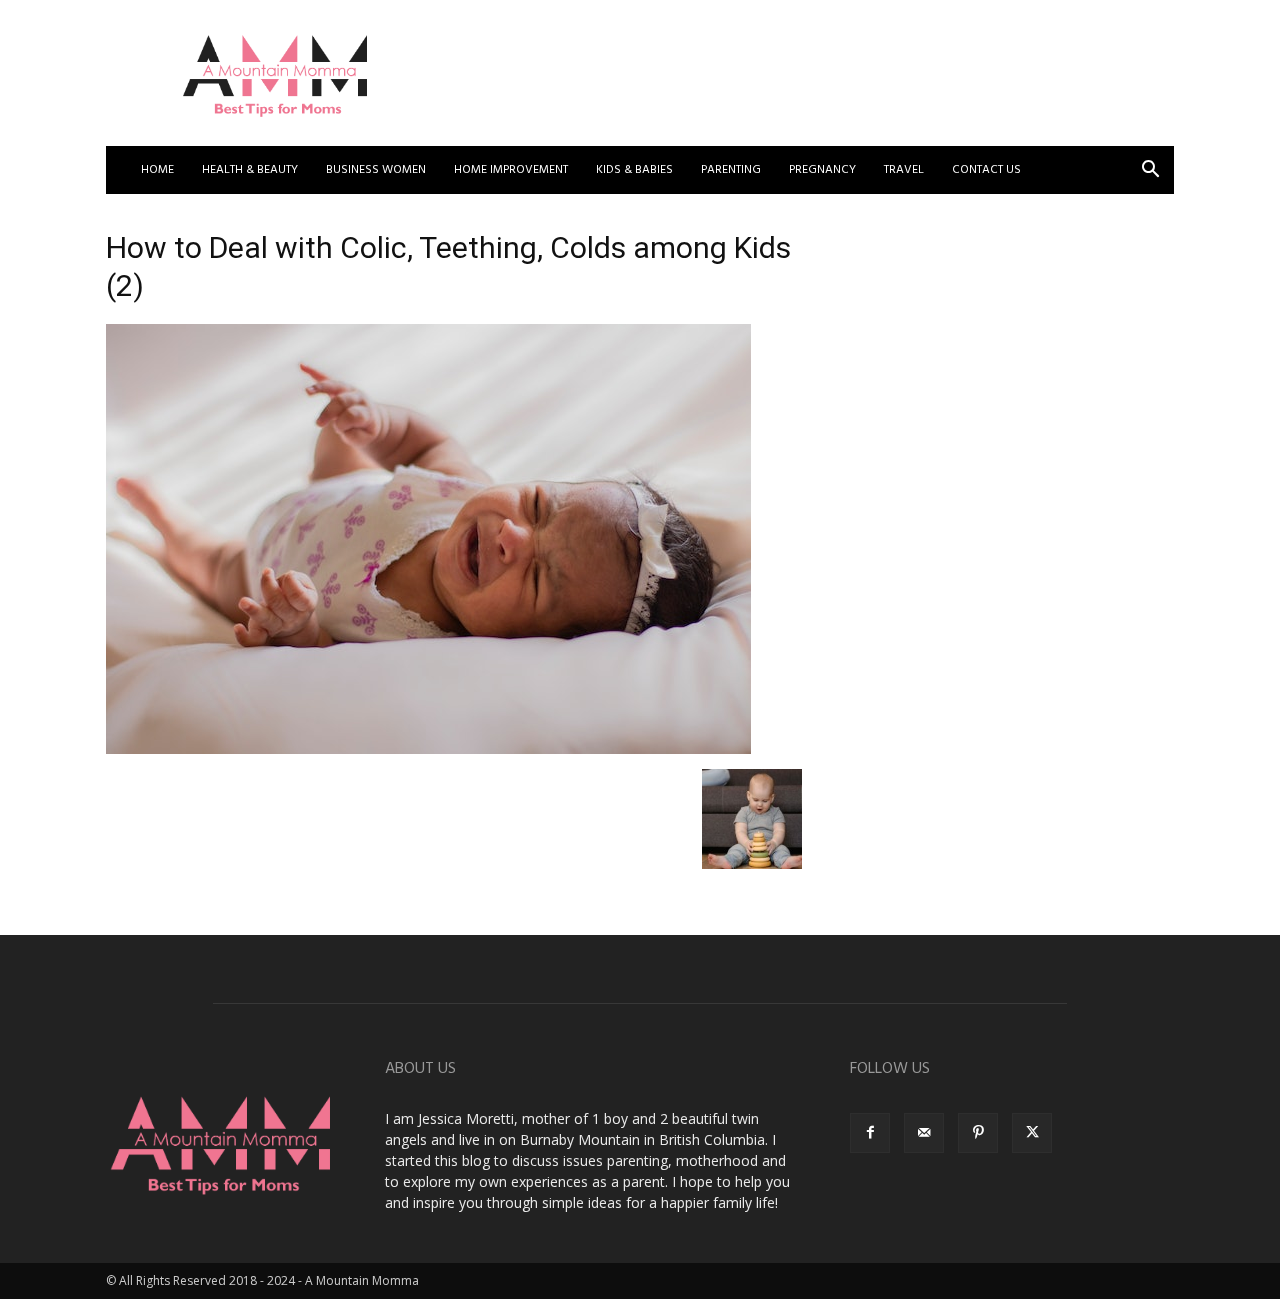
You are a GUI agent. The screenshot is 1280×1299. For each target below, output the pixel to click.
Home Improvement (511, 170)
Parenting (731, 170)
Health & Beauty (250, 170)
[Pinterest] (978, 1133)
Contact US (986, 170)
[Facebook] (870, 1133)
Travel (904, 170)
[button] (1150, 171)
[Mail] (924, 1133)
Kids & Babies (634, 170)
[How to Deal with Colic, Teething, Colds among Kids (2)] (428, 748)
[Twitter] (1032, 1133)
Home (157, 170)
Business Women (376, 170)
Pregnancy (822, 170)
